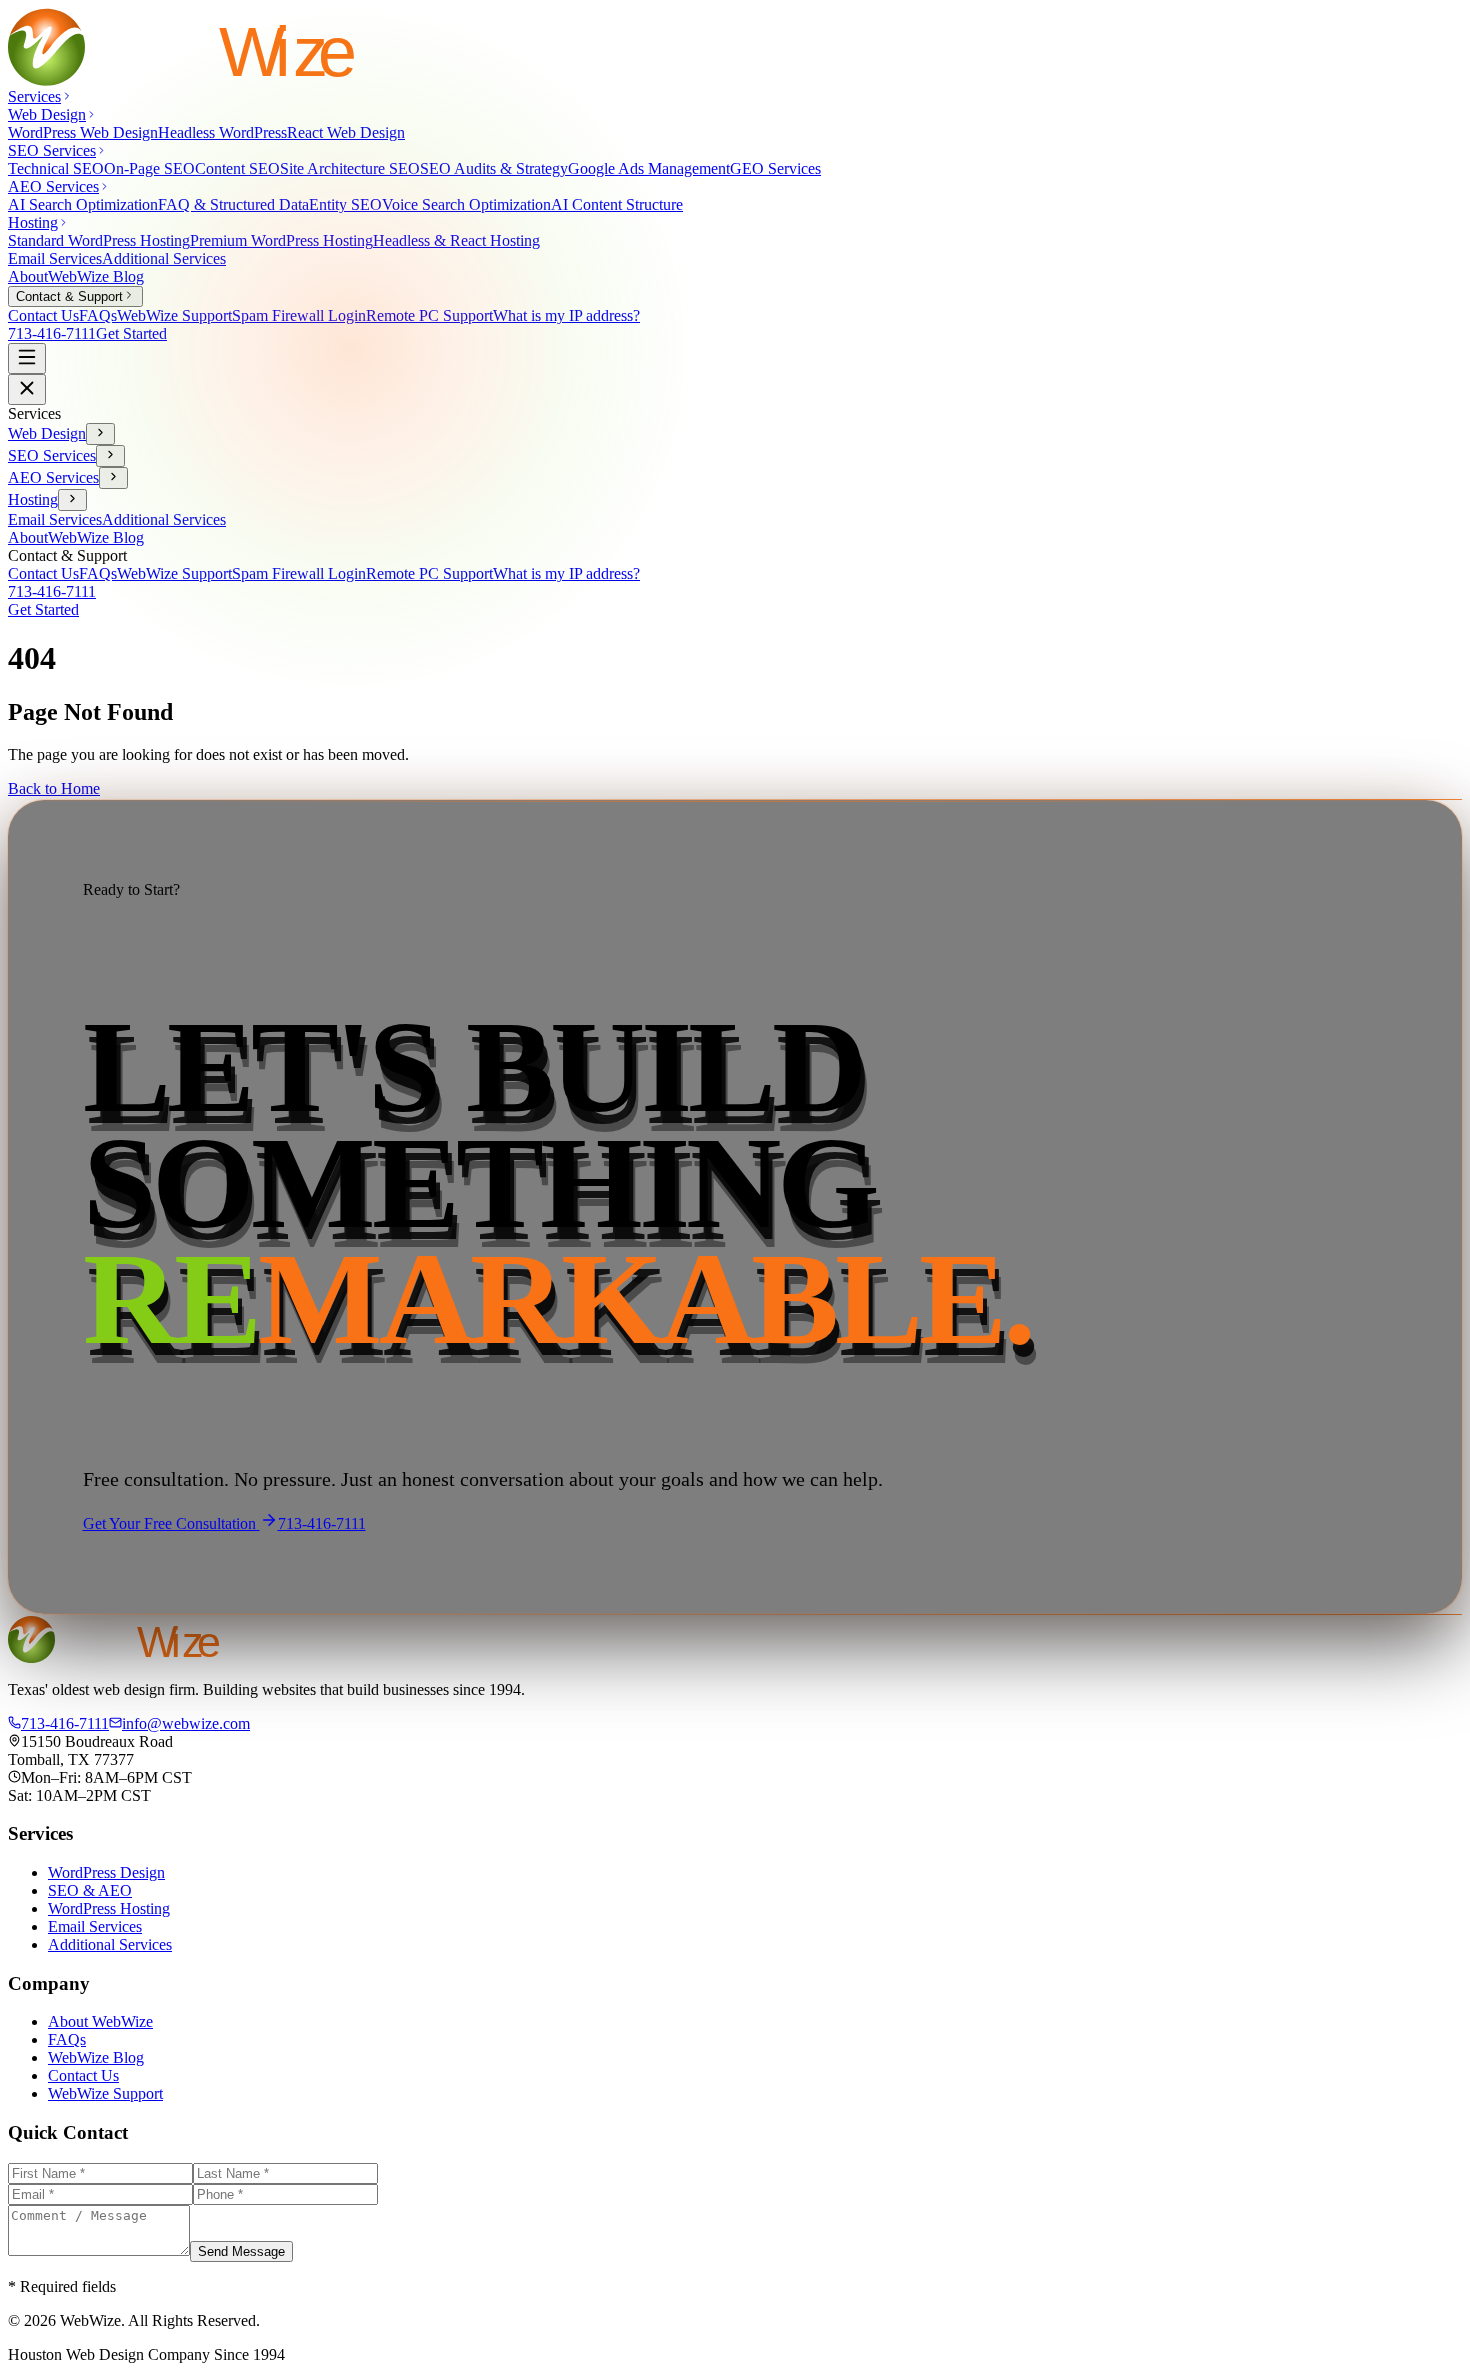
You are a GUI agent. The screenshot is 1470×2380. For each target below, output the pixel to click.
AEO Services (53, 477)
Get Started (131, 333)
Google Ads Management (649, 168)
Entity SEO (345, 204)
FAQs (98, 315)
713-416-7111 (52, 333)
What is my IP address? (566, 315)
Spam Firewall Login (299, 315)
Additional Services (164, 258)
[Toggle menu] (27, 358)
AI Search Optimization (83, 204)
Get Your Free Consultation (171, 1523)
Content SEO (237, 168)
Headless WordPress (222, 132)
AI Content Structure (617, 204)
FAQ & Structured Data (233, 204)
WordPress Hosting (109, 1908)
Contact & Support (69, 296)
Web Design (47, 433)
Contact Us (43, 315)
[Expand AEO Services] (113, 478)
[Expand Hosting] (72, 500)
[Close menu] (27, 389)
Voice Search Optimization (466, 204)
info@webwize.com (186, 1723)
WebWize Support (174, 315)
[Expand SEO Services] (110, 456)
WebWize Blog (96, 276)
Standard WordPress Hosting (99, 240)
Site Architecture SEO (350, 168)
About (28, 276)
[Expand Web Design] (100, 434)
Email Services (55, 258)
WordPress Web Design (83, 132)
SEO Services (52, 455)
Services (34, 96)
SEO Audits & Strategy (494, 168)
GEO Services (775, 168)
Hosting (33, 499)
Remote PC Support (429, 315)
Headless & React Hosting (456, 240)
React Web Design (346, 132)
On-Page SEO (149, 168)
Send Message (241, 2251)
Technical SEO (56, 168)
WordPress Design (106, 1872)
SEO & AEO (90, 1890)
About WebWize (100, 2021)
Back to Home (54, 788)
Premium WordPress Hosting (281, 240)
